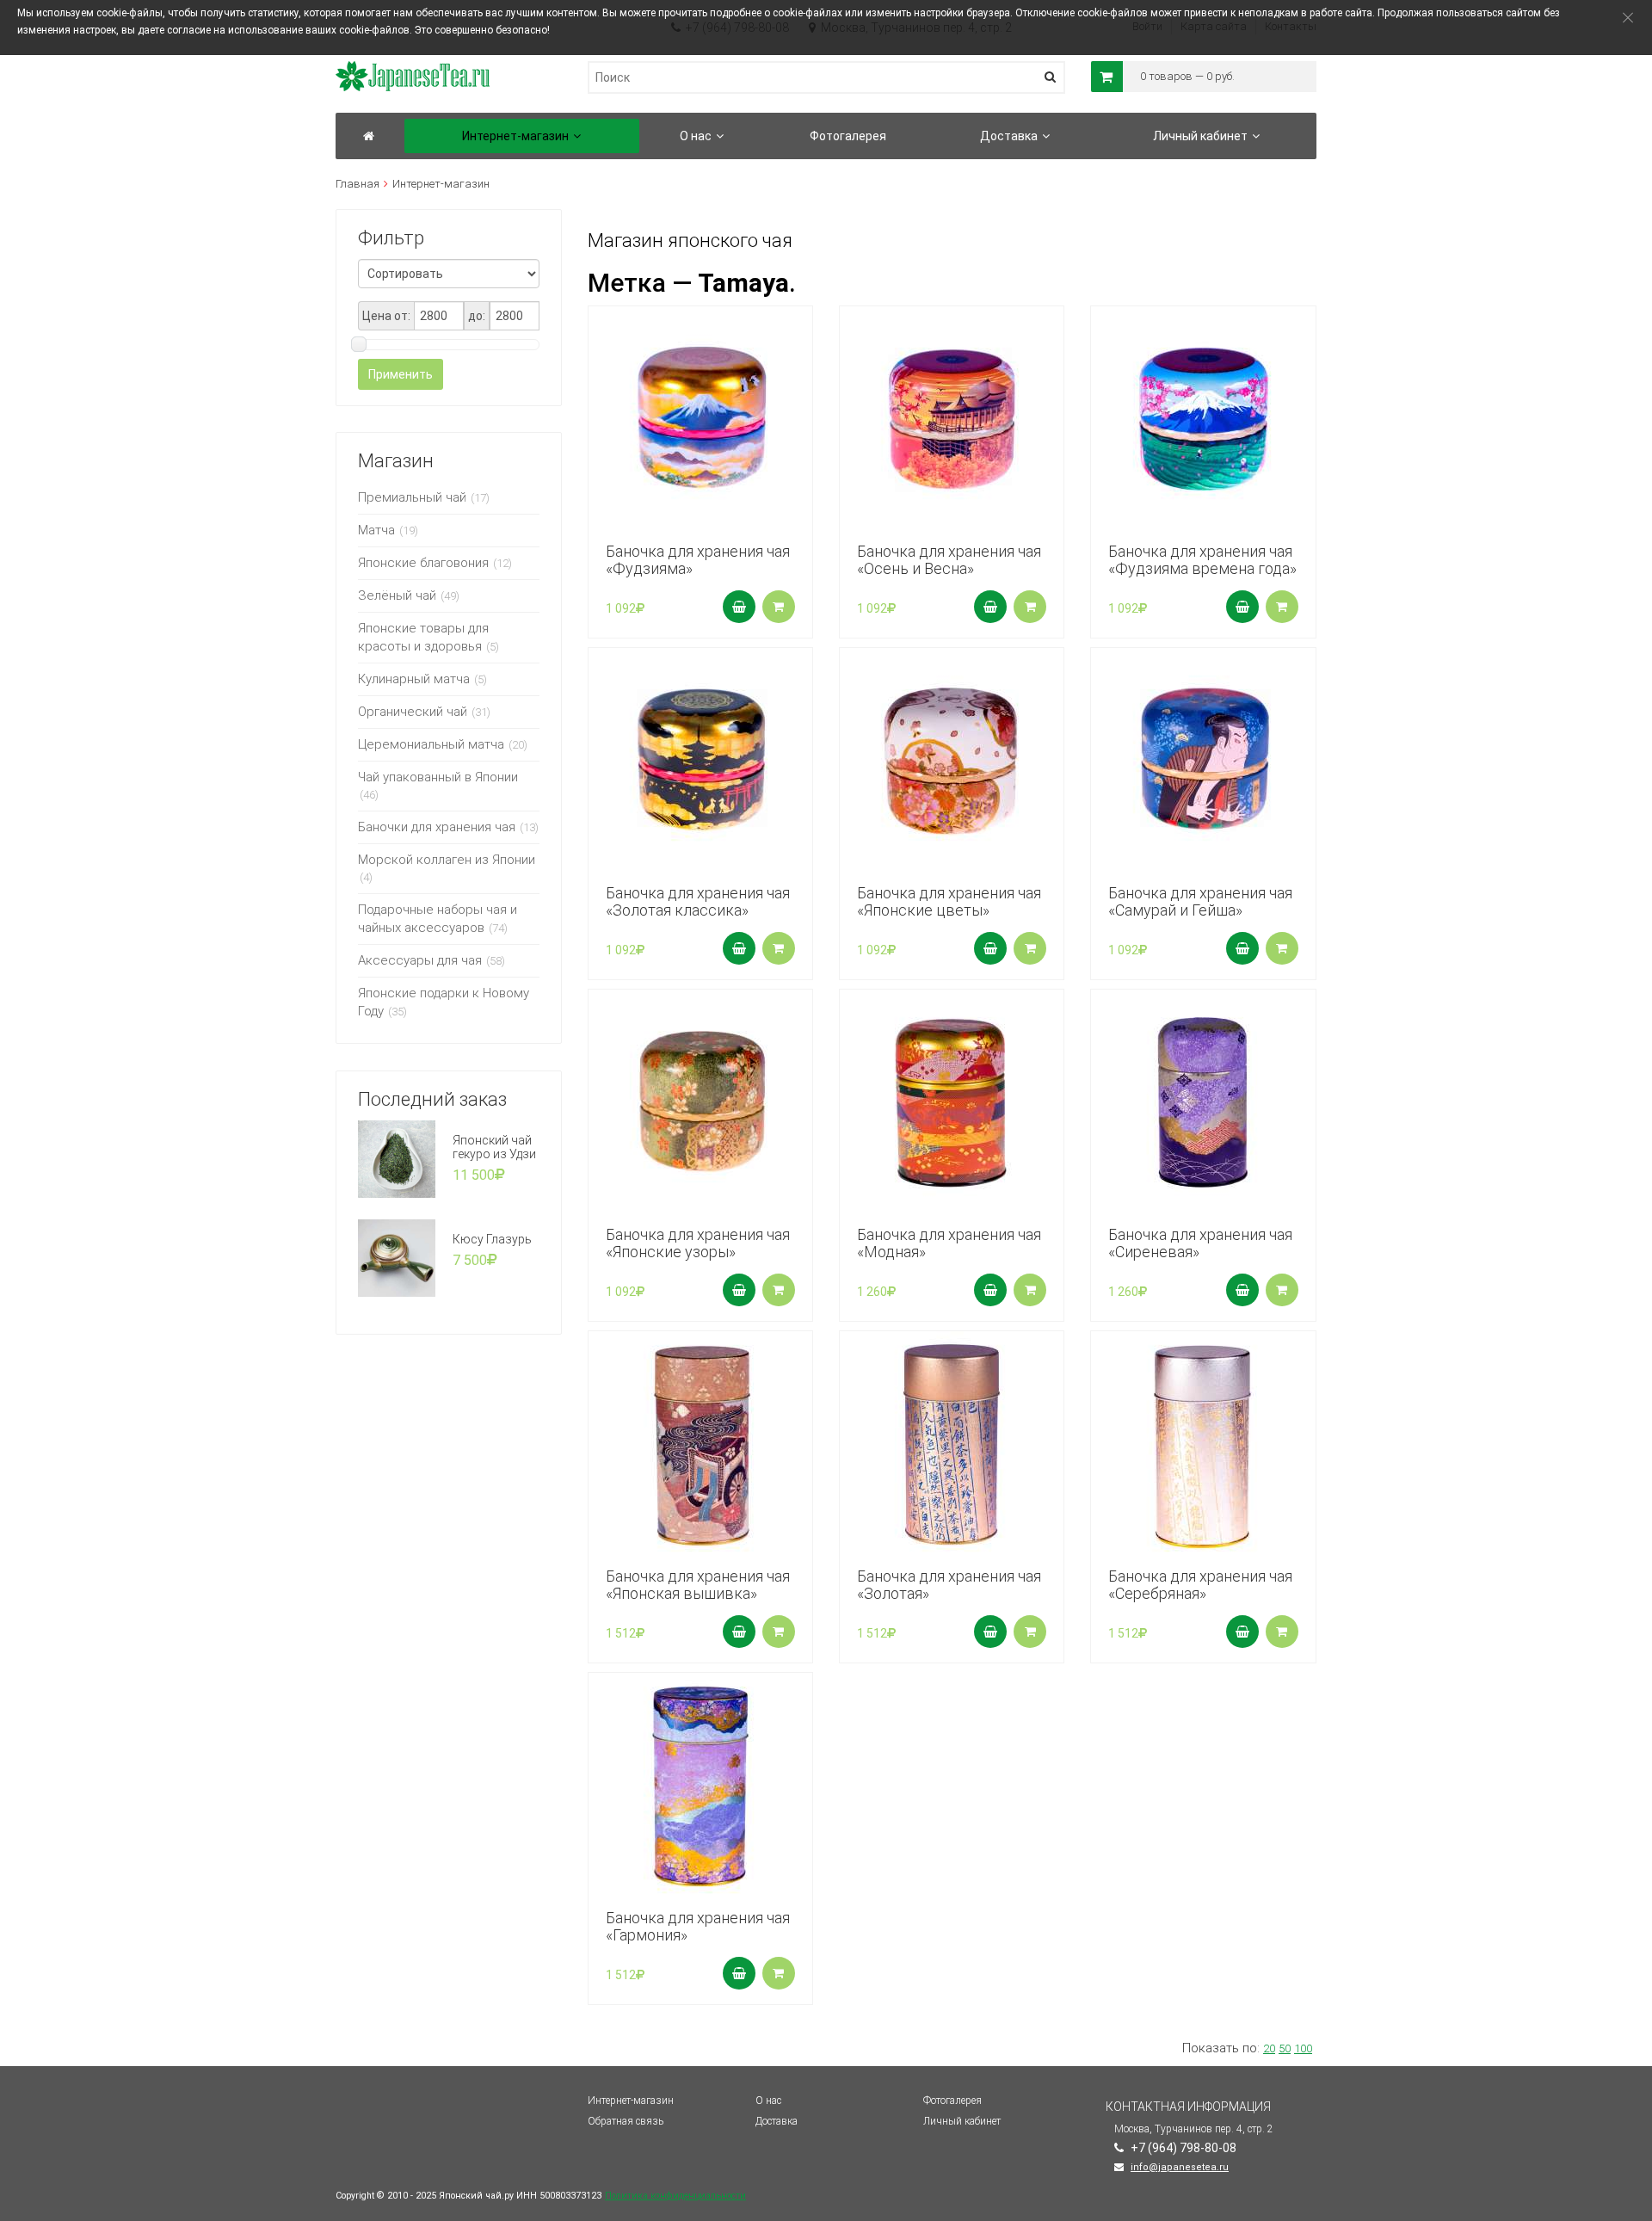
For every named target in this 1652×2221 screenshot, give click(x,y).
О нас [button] (696, 136)
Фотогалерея (952, 2101)
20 (1269, 2048)
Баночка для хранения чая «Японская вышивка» (698, 1585)
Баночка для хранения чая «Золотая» (949, 1585)
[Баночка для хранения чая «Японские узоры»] (700, 1101)
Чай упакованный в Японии (438, 777)
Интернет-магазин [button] (515, 136)
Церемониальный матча (431, 744)
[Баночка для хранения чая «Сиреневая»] (1203, 1101)
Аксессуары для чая (420, 960)
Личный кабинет (962, 2121)
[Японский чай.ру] (413, 69)
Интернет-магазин (631, 2101)
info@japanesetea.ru (1180, 2167)
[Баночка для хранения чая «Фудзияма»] (700, 418)
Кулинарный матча (414, 679)
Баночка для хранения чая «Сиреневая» (1200, 1243)
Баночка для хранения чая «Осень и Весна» (949, 560)
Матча (376, 530)
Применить (401, 374)
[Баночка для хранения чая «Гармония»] (700, 1785)
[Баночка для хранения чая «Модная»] (952, 1101)
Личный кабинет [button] (1200, 136)
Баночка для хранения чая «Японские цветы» (949, 901)
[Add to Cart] (739, 607)
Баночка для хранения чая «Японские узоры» (698, 1243)
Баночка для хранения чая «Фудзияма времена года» (1202, 560)
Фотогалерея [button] (848, 136)
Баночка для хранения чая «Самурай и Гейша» (1200, 901)
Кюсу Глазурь (492, 1239)
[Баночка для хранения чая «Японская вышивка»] (700, 1443)
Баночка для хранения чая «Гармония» (698, 1926)
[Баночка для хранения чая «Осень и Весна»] (952, 418)
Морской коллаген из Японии (447, 860)
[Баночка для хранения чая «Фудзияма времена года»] (1203, 418)
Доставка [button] (1009, 136)
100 (1303, 2048)
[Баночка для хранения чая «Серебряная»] (1203, 1443)
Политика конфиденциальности (675, 2196)
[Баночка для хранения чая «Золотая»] (952, 1443)
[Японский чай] (369, 136)
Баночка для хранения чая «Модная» (949, 1243)
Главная (358, 184)
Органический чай (413, 712)
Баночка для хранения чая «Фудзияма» (698, 560)
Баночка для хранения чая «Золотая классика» (698, 901)
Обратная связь (626, 2121)
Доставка (777, 2121)
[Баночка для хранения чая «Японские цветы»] (952, 760)
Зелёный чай (397, 595)
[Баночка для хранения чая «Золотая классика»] (700, 760)
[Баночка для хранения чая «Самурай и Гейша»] (1203, 760)
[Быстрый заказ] (779, 607)
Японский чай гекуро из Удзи (494, 1147)
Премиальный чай (412, 497)
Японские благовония (423, 563)
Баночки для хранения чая (437, 827)
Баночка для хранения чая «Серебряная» (1200, 1585)
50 (1285, 2048)
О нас (768, 2101)
